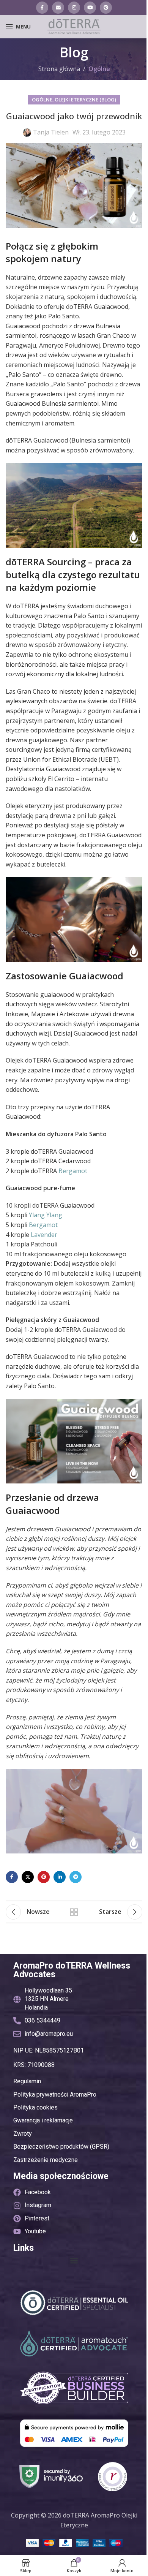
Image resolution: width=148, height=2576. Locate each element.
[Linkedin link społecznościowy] (60, 1877)
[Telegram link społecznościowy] (76, 1877)
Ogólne (99, 69)
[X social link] (28, 1877)
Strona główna (59, 69)
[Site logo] (74, 26)
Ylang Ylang (46, 1215)
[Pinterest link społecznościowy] (106, 8)
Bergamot (73, 1171)
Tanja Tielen (51, 132)
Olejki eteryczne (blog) (85, 100)
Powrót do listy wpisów (74, 1912)
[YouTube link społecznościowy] (90, 8)
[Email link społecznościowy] (58, 8)
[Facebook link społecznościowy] (42, 8)
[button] (74, 2261)
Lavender (44, 1235)
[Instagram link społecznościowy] (74, 8)
